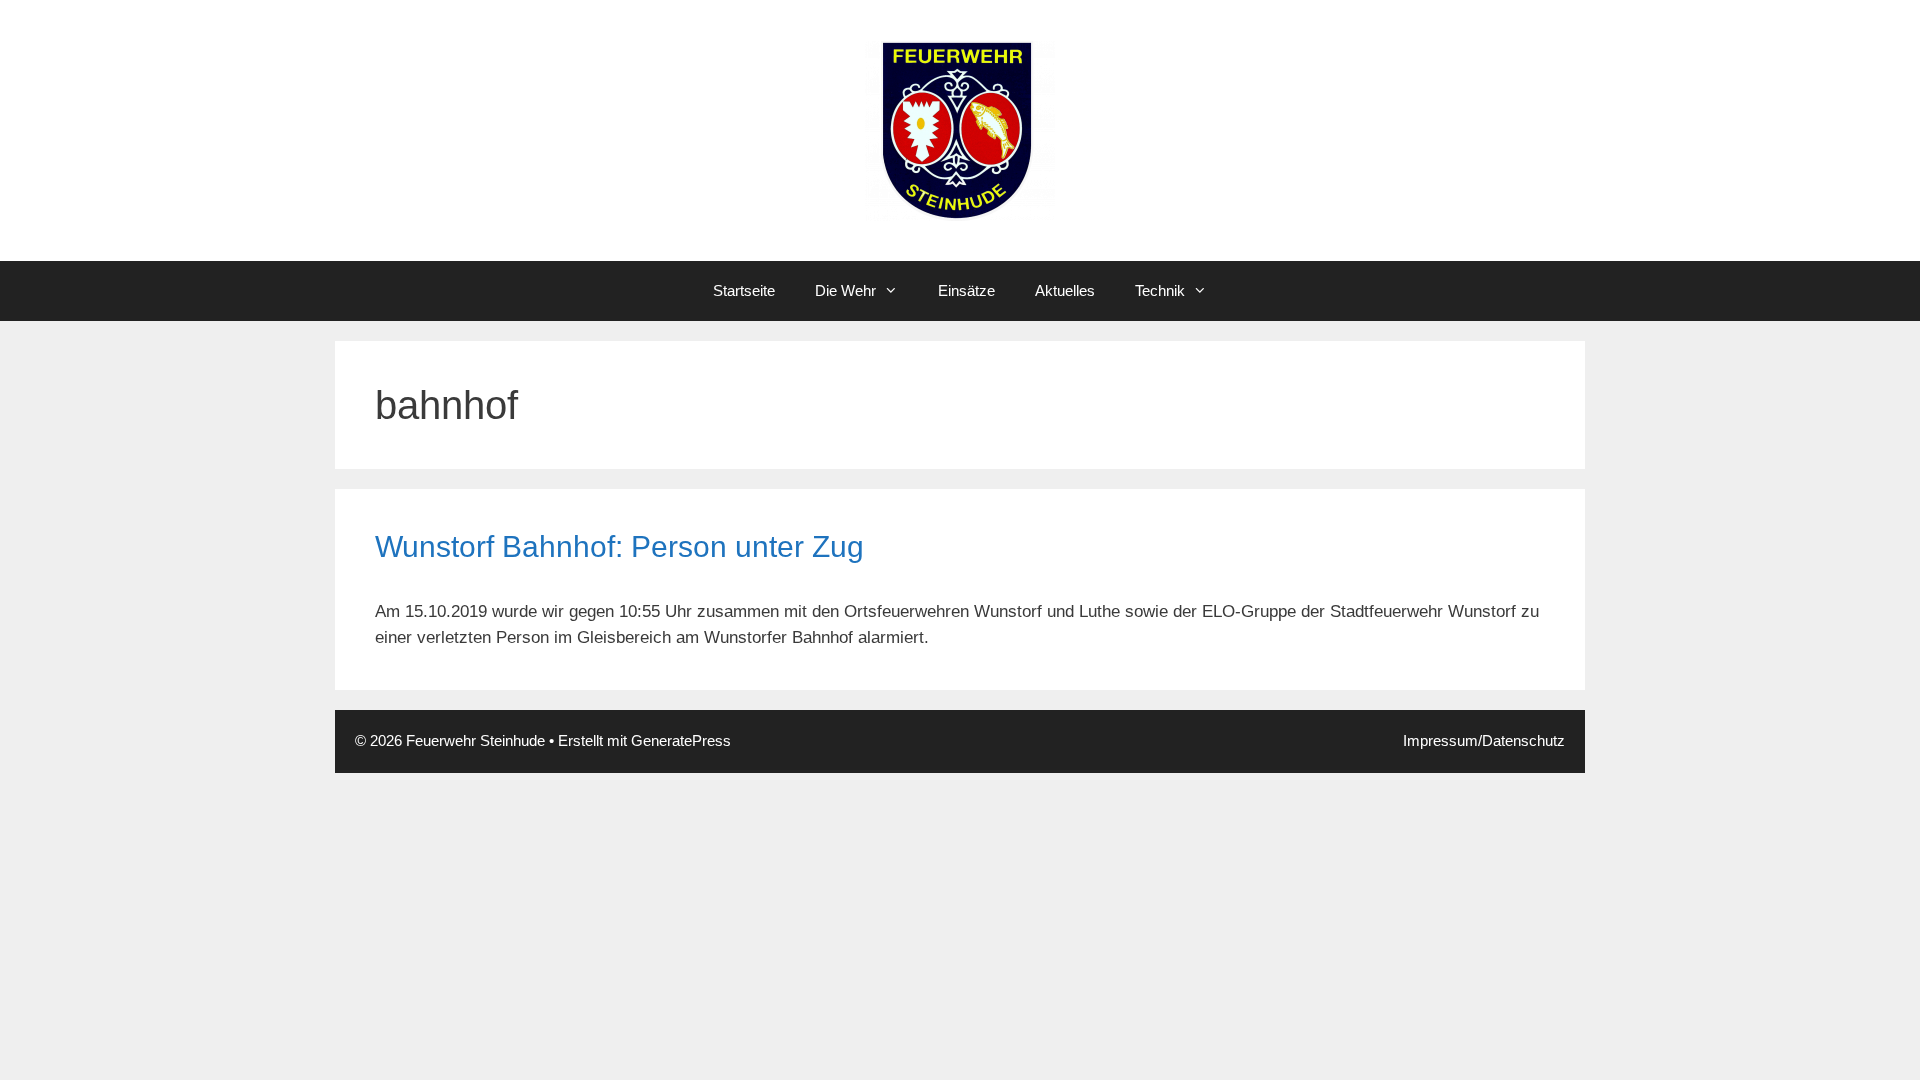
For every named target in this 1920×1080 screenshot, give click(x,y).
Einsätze (966, 290)
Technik (1160, 290)
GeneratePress (681, 740)
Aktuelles (1065, 290)
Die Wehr (845, 290)
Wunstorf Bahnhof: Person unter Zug (619, 546)
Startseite (744, 290)
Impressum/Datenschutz (1484, 740)
